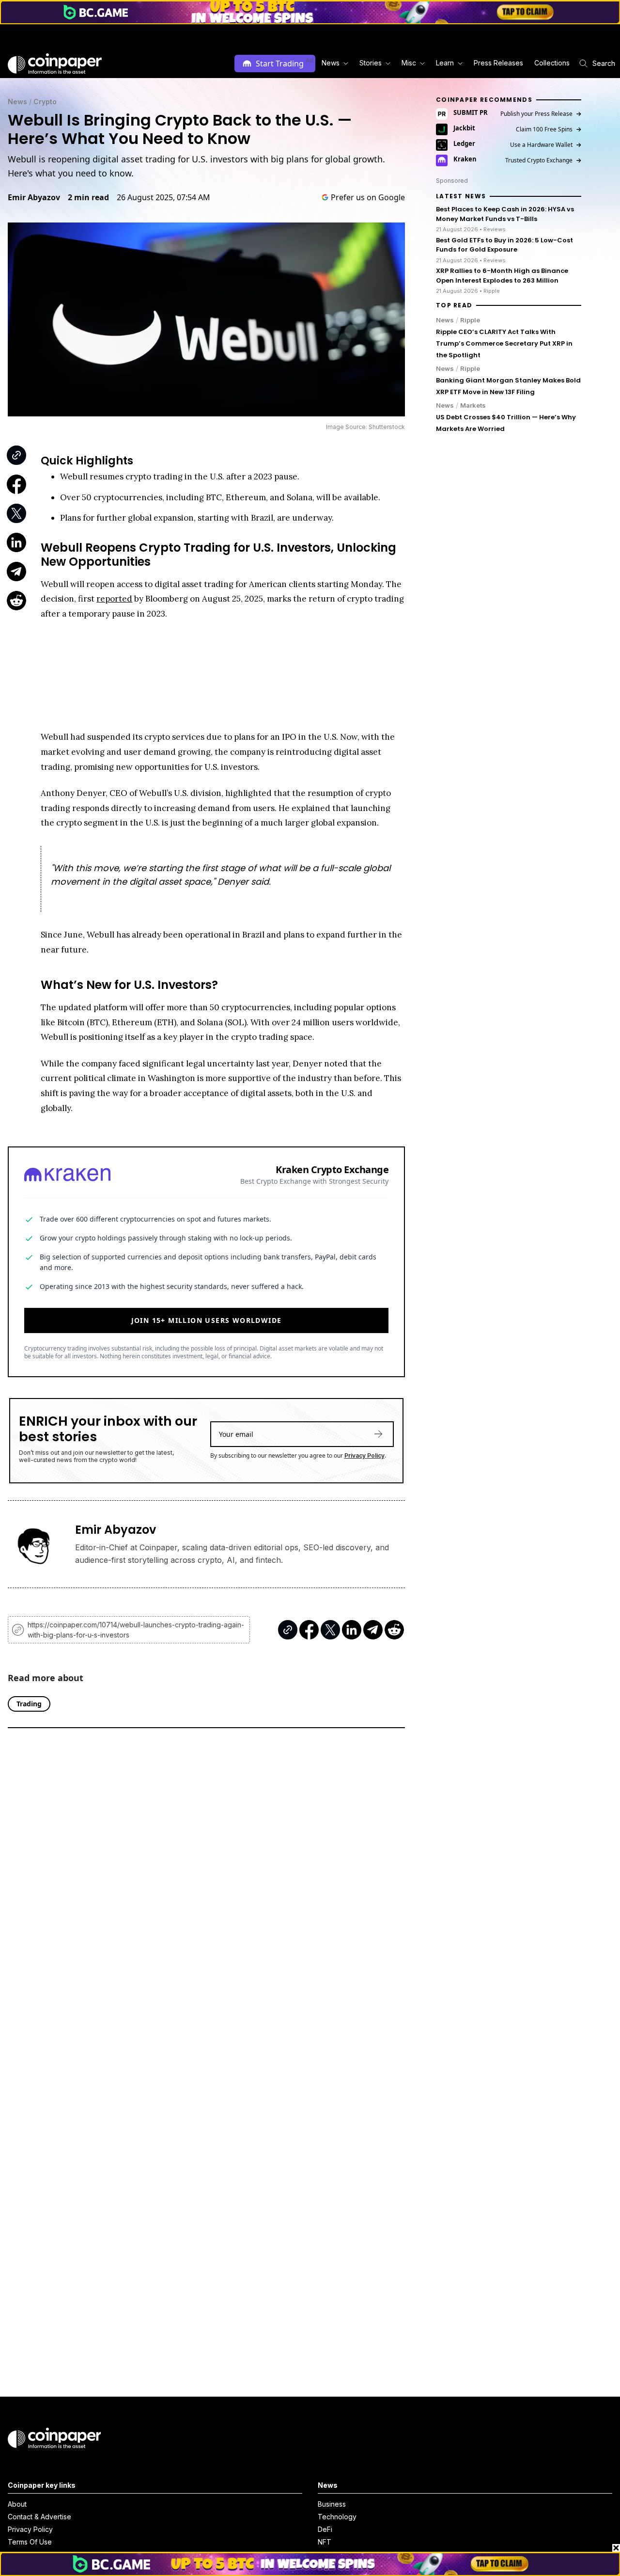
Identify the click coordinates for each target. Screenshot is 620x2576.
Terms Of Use (30, 2542)
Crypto (45, 102)
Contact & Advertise (39, 2517)
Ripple (470, 320)
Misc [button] (409, 63)
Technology (337, 2517)
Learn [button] (445, 63)
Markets (473, 405)
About (17, 2504)
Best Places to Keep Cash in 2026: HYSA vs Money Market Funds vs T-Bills (505, 215)
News (17, 102)
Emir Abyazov (34, 197)
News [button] (331, 63)
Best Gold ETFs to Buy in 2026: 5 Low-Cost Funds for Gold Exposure (504, 245)
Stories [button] (371, 63)
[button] (498, 63)
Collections (552, 63)
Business (332, 2504)
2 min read (88, 197)
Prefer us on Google (368, 197)
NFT (325, 2542)
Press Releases (498, 63)
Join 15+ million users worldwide (207, 1320)
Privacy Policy (364, 1455)
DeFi (325, 2529)
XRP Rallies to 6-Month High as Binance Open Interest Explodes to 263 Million (502, 276)
